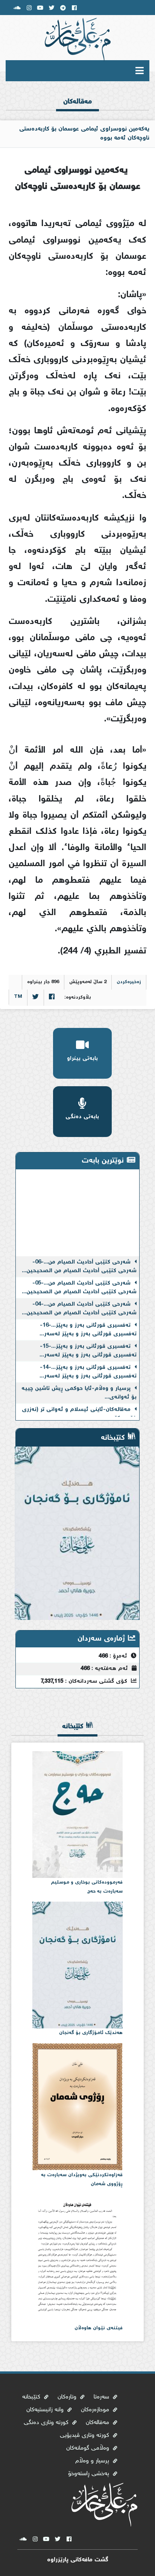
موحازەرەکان (96, 2410)
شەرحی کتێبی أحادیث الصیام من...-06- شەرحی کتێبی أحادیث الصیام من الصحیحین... (79, 1259)
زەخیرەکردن (129, 982)
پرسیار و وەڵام (93, 2461)
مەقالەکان (98, 2423)
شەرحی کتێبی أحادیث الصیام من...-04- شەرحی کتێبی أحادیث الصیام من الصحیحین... (79, 1301)
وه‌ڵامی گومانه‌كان (89, 2448)
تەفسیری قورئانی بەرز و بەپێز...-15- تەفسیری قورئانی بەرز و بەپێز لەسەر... (88, 1343)
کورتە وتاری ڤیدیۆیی (85, 2436)
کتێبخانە (32, 2397)
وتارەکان (68, 2397)
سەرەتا (135, 90)
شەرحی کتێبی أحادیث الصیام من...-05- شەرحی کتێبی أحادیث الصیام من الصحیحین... (79, 1280)
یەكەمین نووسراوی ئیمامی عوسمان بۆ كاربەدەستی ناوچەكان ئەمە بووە (84, 134)
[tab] (77, 108)
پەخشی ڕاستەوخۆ (90, 2474)
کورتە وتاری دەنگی (47, 2423)
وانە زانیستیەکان (46, 2410)
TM (18, 997)
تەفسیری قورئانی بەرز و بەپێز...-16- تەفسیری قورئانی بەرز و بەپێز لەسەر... (88, 1322)
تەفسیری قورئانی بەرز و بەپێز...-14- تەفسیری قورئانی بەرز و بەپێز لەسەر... (88, 1364)
